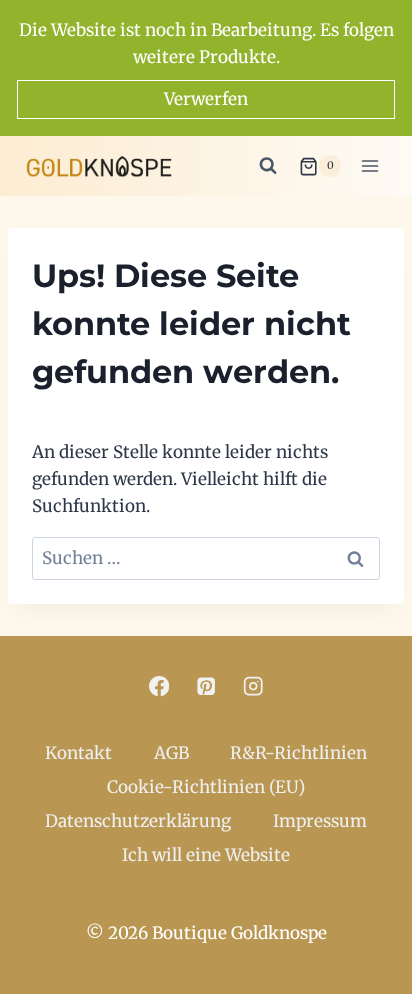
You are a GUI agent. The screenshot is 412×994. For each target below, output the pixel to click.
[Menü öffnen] (369, 166)
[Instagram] (253, 686)
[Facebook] (159, 686)
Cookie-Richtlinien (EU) (206, 787)
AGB (171, 753)
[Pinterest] (206, 686)
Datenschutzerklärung (138, 821)
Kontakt (78, 753)
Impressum (320, 821)
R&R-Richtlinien (298, 753)
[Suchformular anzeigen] (268, 166)
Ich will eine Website (206, 855)
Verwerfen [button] (206, 99)
